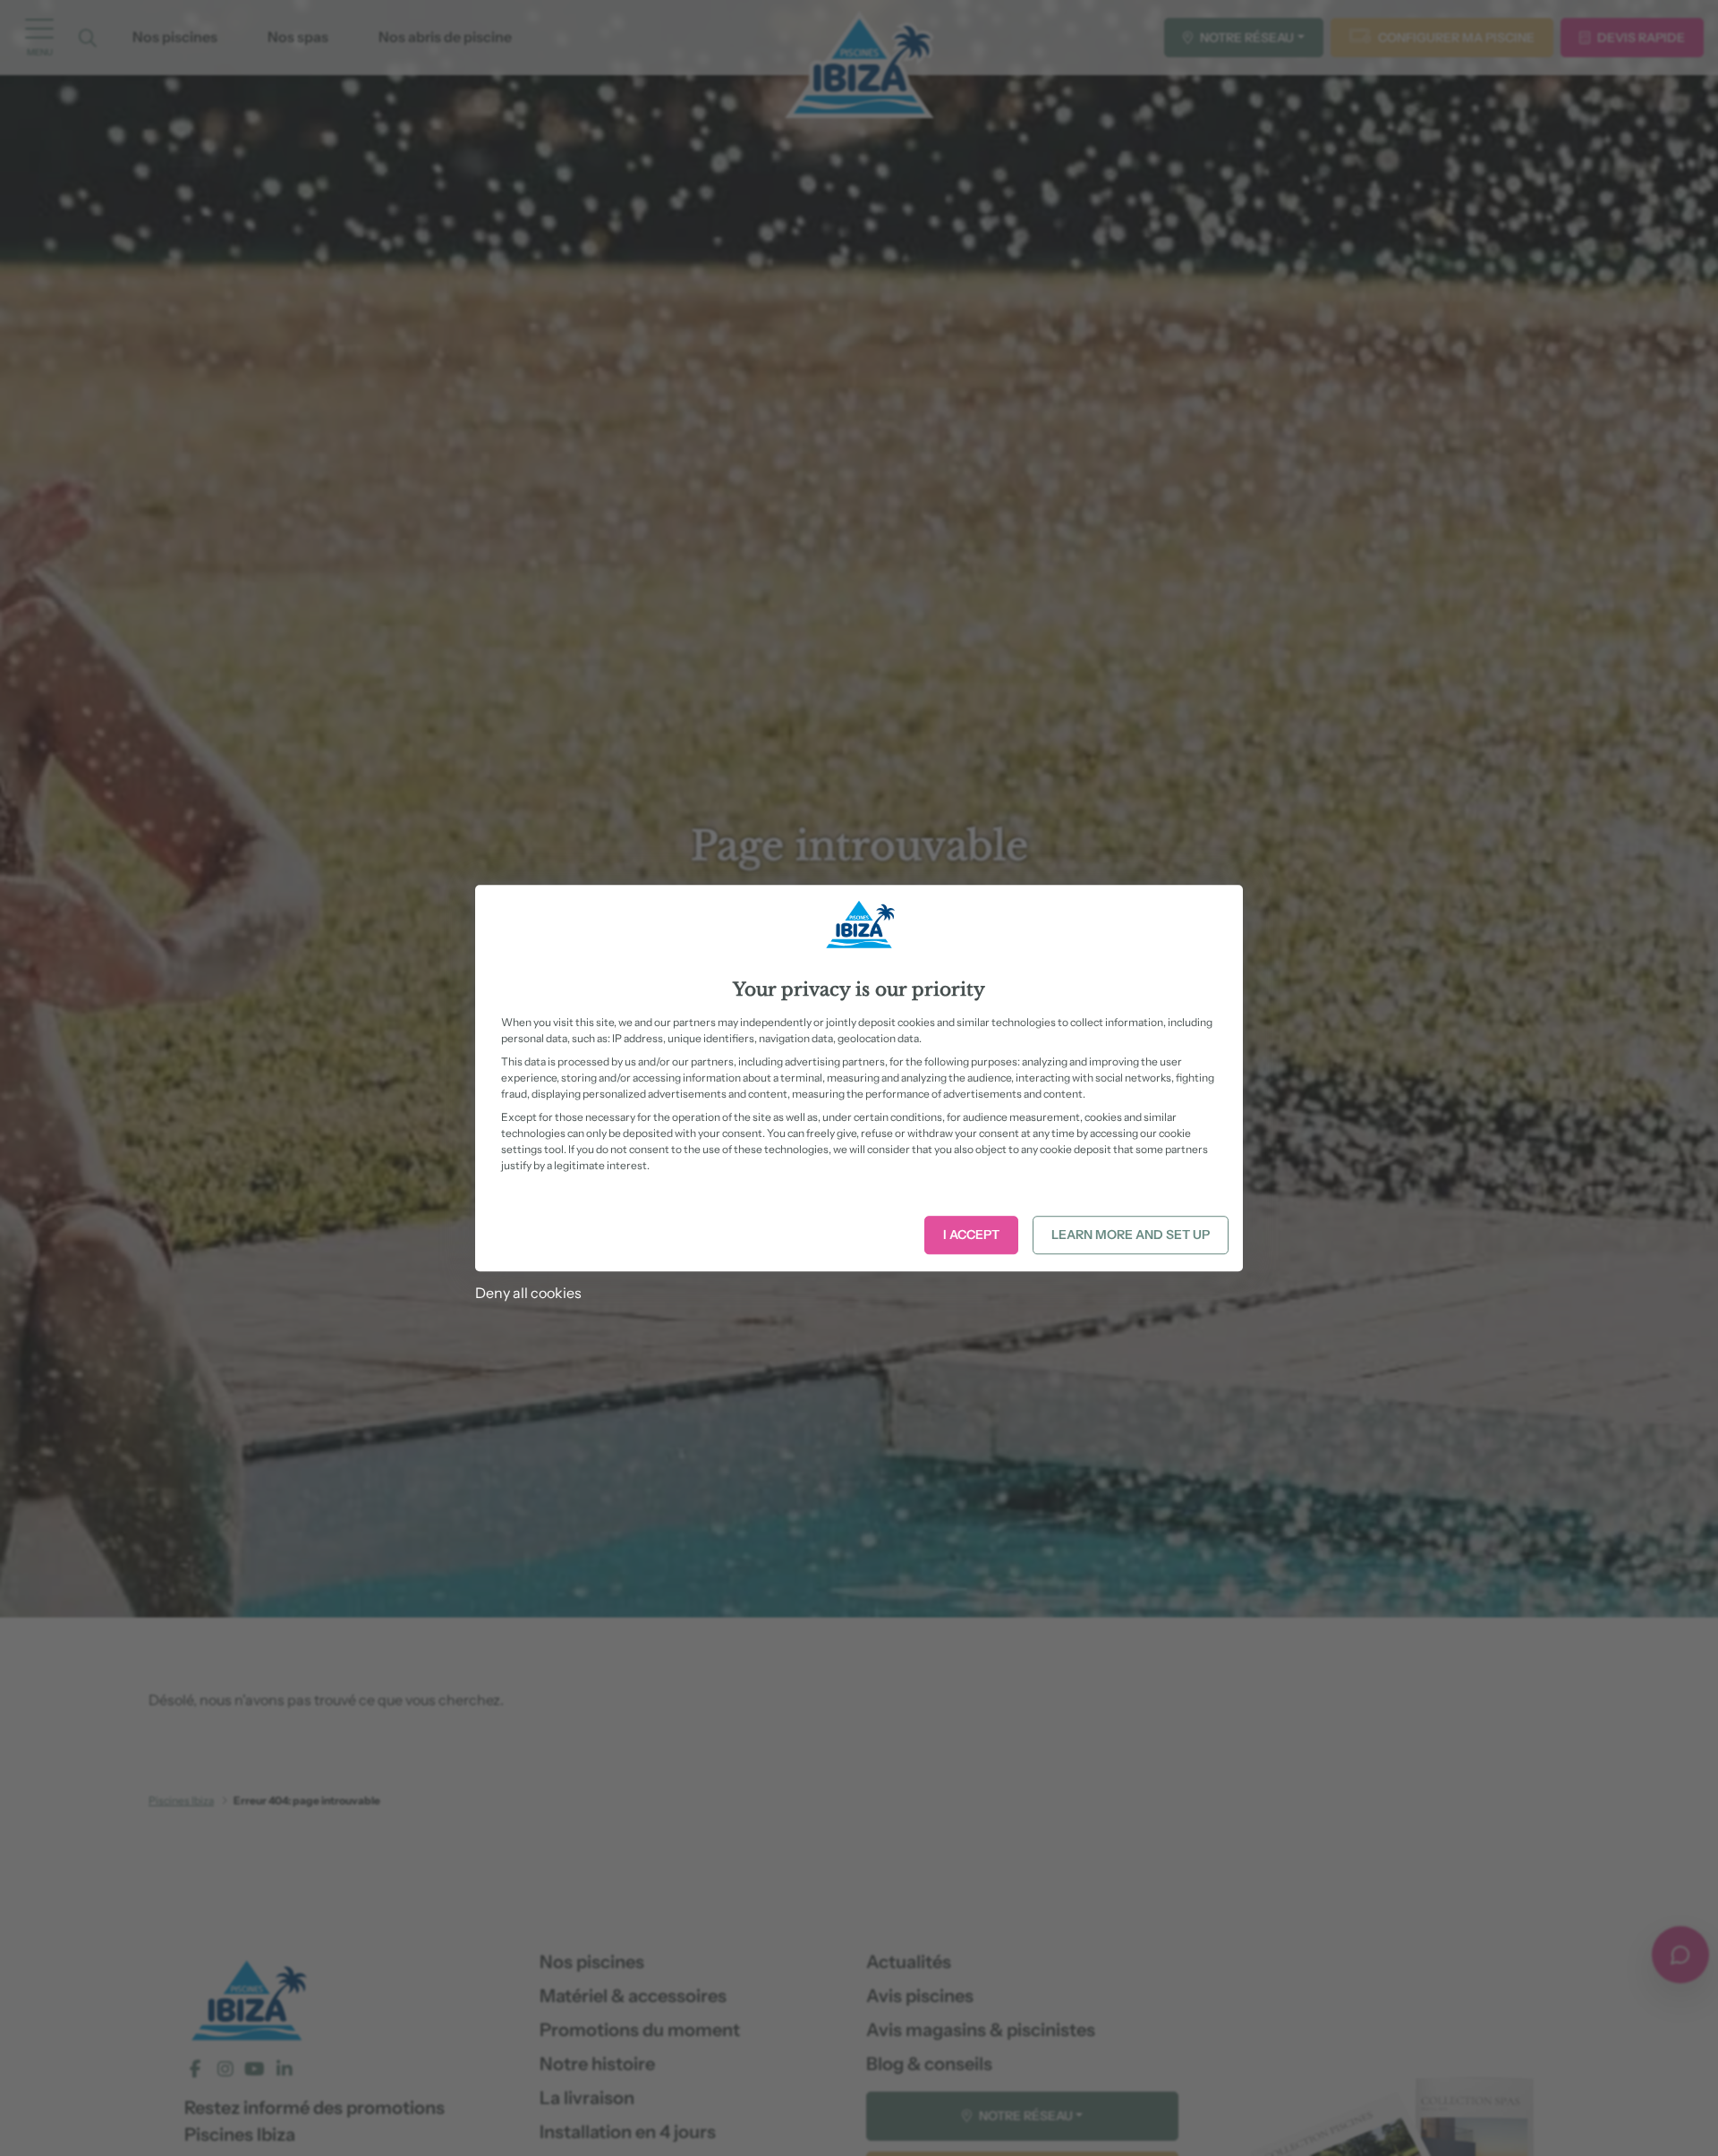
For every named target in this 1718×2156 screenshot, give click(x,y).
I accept (971, 1235)
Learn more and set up (1131, 1235)
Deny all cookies (528, 1293)
